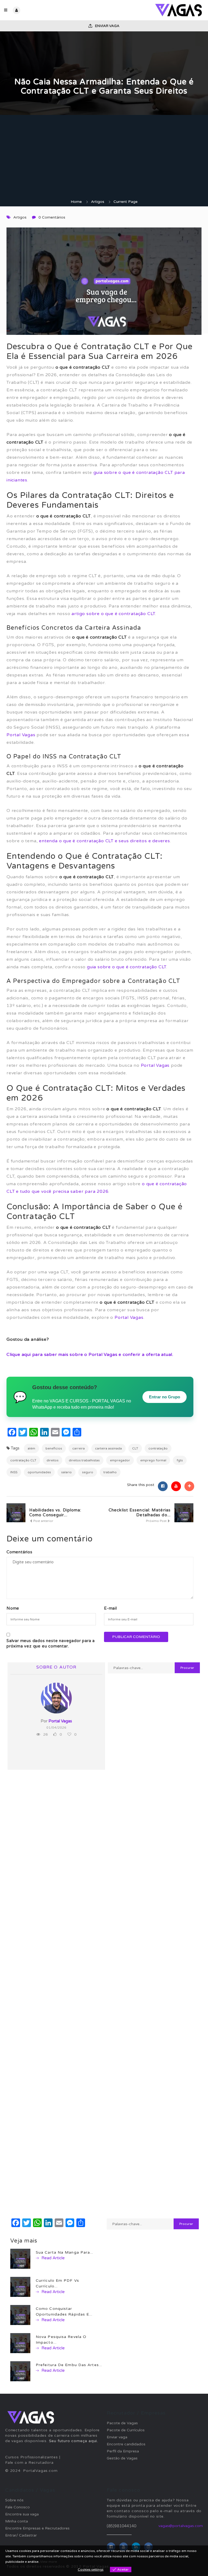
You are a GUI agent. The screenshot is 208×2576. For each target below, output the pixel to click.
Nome (13, 1608)
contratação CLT (23, 1460)
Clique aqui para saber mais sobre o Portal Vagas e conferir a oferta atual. (90, 1355)
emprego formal (153, 1460)
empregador (120, 1460)
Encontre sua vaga (22, 2514)
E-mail (110, 1608)
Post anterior (43, 1521)
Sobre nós (14, 2500)
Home (76, 202)
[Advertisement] (104, 158)
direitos (53, 1460)
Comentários (19, 1552)
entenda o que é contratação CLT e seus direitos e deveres (105, 841)
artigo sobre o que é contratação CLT (113, 614)
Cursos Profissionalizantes (32, 2457)
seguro (88, 1472)
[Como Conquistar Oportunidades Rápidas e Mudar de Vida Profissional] (20, 2315)
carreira (79, 1448)
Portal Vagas (21, 735)
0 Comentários (52, 217)
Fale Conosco (17, 2507)
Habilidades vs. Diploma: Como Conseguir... (55, 1512)
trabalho (110, 1472)
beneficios (54, 1448)
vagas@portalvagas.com (181, 2526)
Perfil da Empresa (123, 2451)
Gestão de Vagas (122, 2458)
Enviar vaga (107, 26)
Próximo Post (157, 1521)
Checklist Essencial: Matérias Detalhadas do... (140, 1512)
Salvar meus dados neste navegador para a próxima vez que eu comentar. (51, 1643)
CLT (135, 1448)
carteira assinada (108, 1448)
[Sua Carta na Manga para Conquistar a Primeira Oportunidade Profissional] (20, 2259)
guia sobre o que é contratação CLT (127, 967)
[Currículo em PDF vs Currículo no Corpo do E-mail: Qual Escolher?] (20, 2287)
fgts (180, 1460)
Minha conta (17, 2521)
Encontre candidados (126, 2444)
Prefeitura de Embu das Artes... (69, 2365)
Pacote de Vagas (122, 2423)
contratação (158, 1448)
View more (48, 2562)
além (31, 1448)
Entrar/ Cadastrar (21, 2535)
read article (53, 2258)
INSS (14, 1472)
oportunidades (39, 1472)
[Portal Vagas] (154, 10)
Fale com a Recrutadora (29, 2463)
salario (66, 1472)
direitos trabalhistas (84, 1460)
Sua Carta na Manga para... (65, 2252)
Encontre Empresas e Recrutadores (37, 2528)
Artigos (98, 202)
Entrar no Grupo (165, 1397)
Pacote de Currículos (126, 2430)
